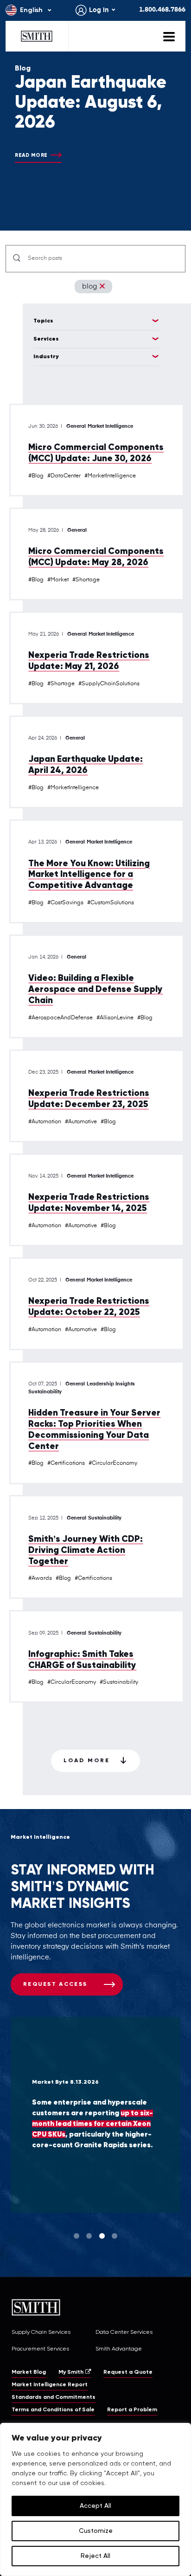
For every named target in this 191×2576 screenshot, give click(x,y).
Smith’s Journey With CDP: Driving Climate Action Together (86, 1550)
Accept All (95, 2506)
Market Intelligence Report (50, 2385)
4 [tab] (115, 2236)
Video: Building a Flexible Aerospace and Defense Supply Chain (95, 989)
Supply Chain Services (41, 2332)
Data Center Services (124, 2332)
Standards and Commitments (54, 2397)
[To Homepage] (37, 36)
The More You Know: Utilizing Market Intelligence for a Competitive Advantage (89, 875)
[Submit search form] (17, 259)
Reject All (95, 2556)
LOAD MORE (87, 1761)
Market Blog (29, 2372)
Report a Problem (132, 2410)
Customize (96, 2531)
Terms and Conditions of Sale (53, 2410)
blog (89, 287)
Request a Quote (128, 2372)
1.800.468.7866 (162, 10)
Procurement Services (40, 2349)
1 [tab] (76, 2236)
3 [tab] (102, 2236)
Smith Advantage (119, 2349)
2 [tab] (89, 2236)
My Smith (71, 2372)
